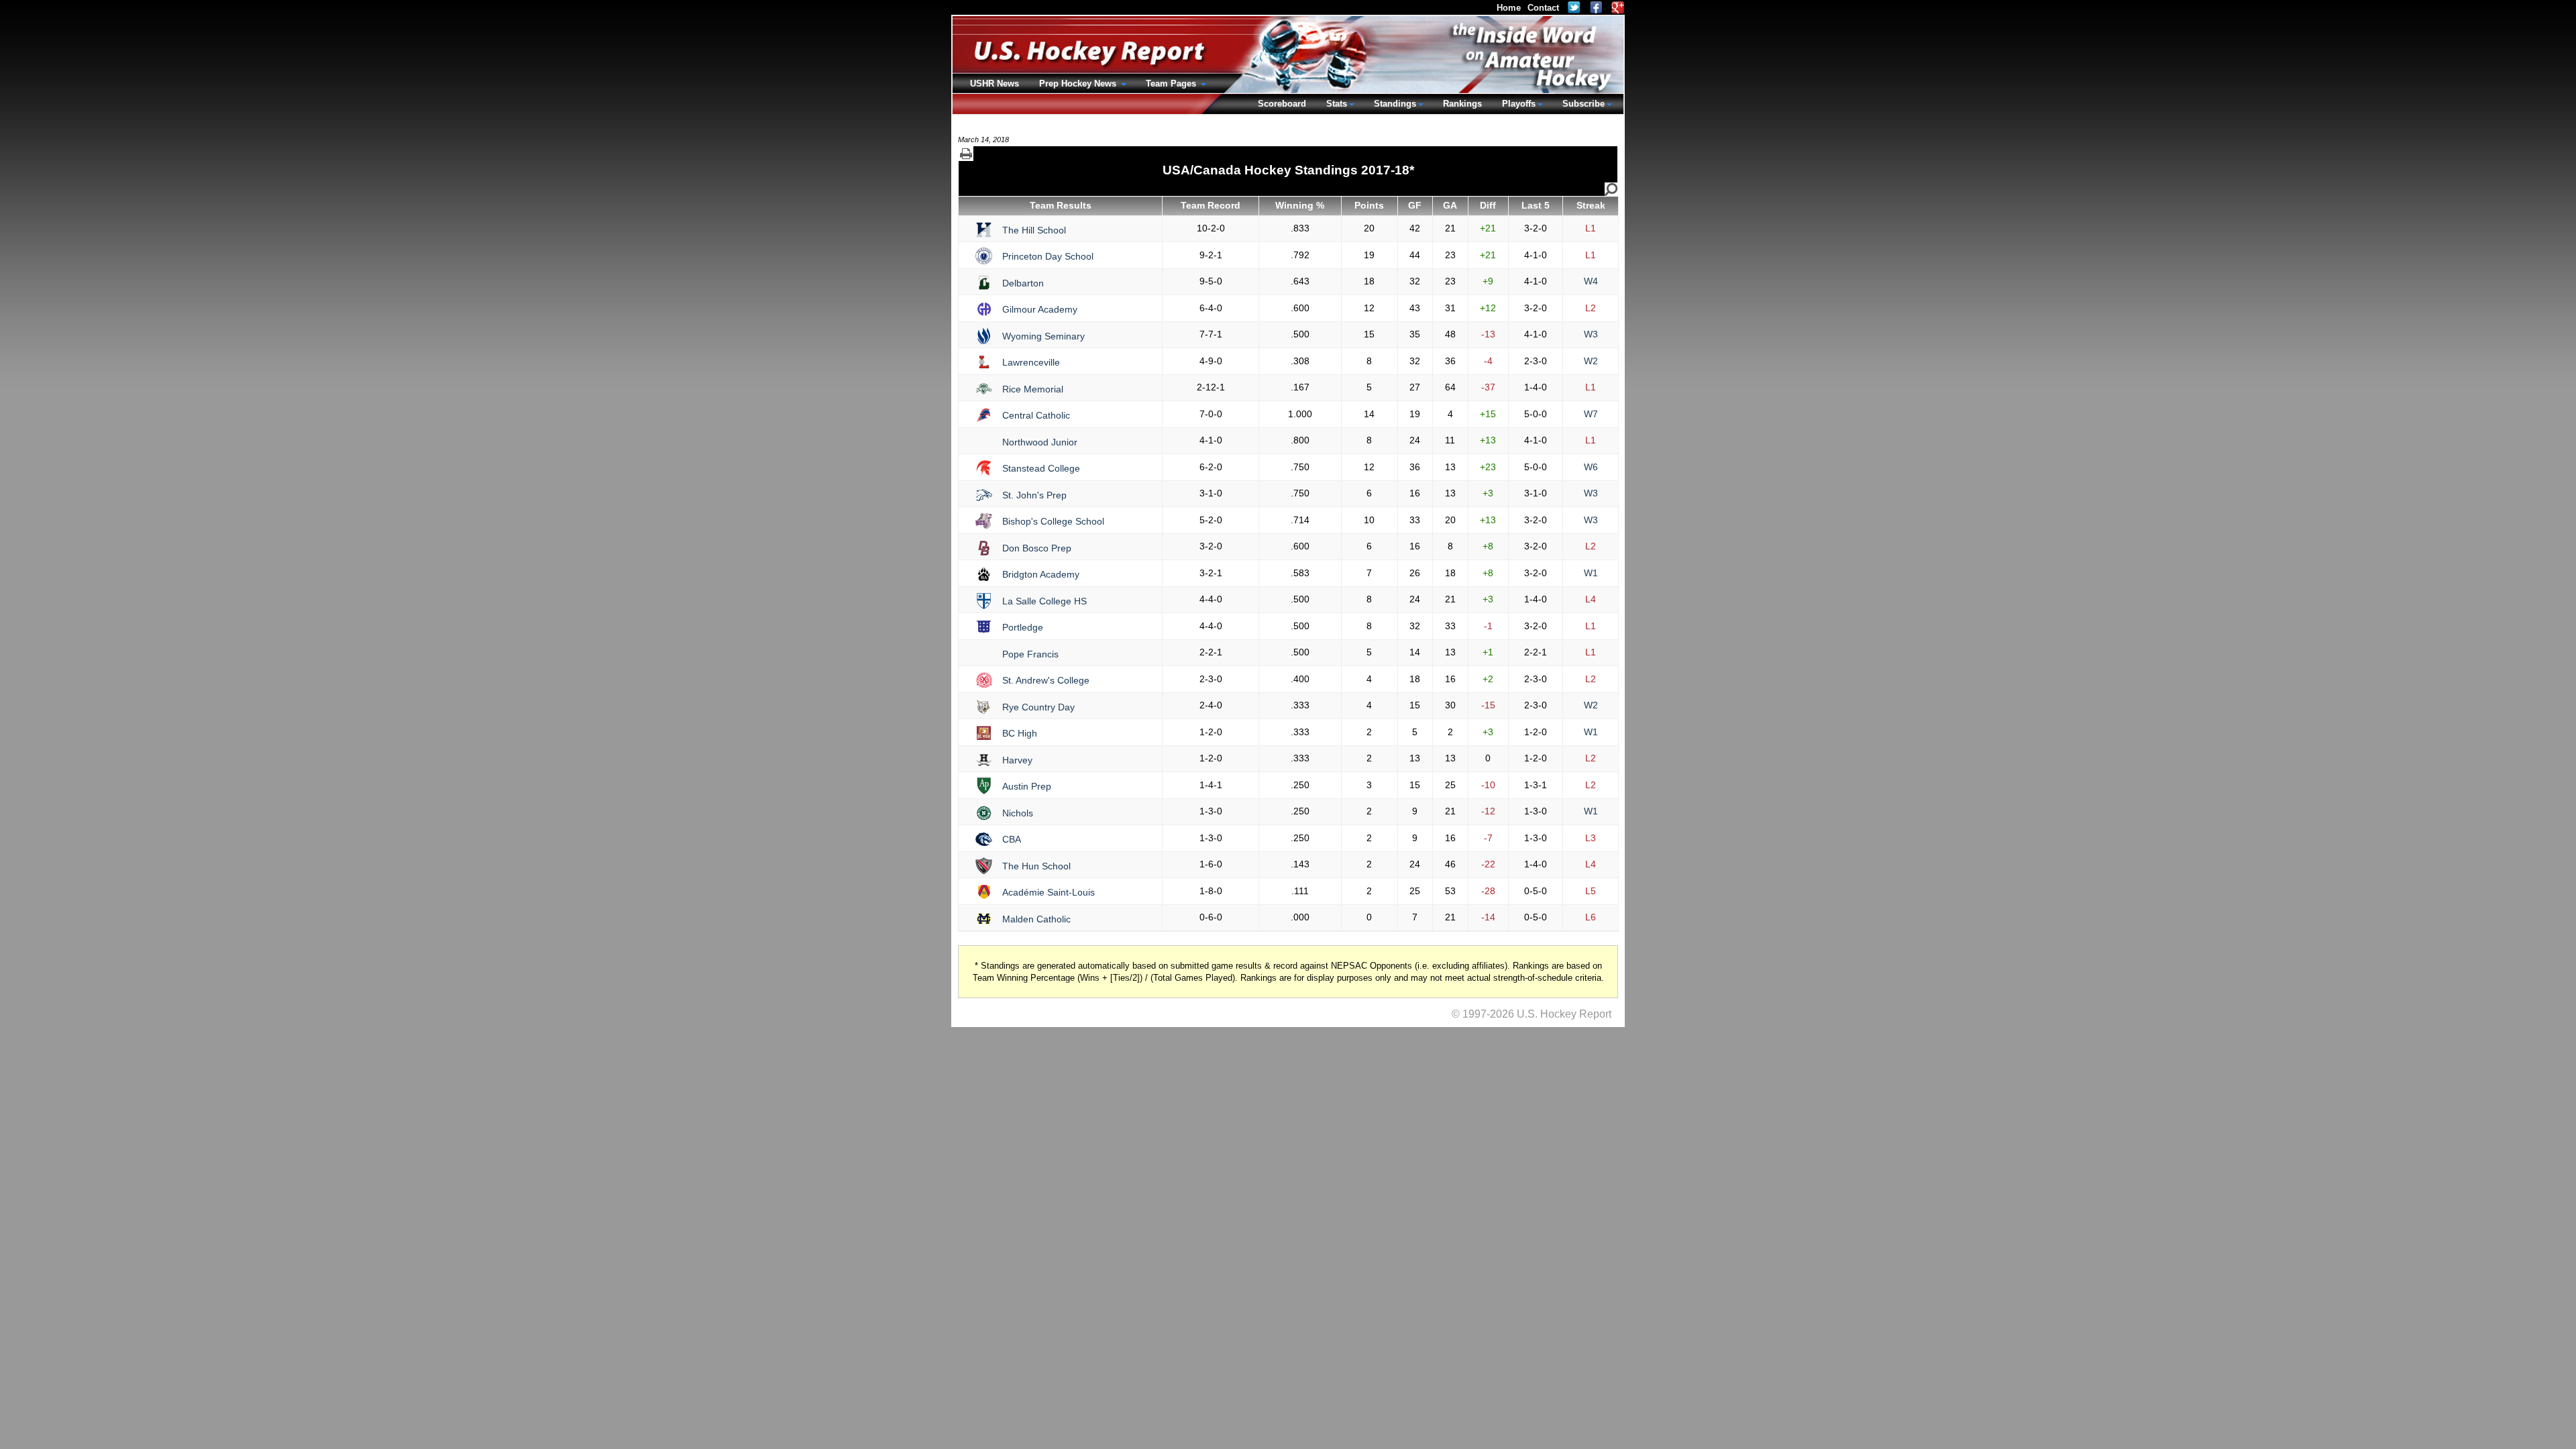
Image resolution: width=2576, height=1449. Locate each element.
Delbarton (1023, 283)
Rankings (1462, 104)
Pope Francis (1030, 654)
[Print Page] (966, 154)
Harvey (1017, 760)
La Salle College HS (1044, 601)
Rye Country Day (1038, 707)
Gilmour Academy (1040, 309)
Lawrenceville (1031, 362)
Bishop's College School (1053, 521)
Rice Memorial (1033, 389)
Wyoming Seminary (1043, 336)
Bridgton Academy (1041, 574)
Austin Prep (1027, 786)
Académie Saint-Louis (1049, 892)
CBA (1012, 839)
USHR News (995, 84)
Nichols (1018, 813)
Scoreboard (1282, 104)
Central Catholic (1036, 415)
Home (1509, 8)
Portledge (1023, 627)
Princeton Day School (1048, 256)
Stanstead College (1041, 468)
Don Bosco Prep (1037, 548)
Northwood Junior (1040, 442)
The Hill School (1034, 230)
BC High (1020, 733)
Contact (1543, 8)
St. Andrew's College (1046, 680)
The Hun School (1036, 866)
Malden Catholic (1036, 919)
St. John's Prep (1034, 495)
